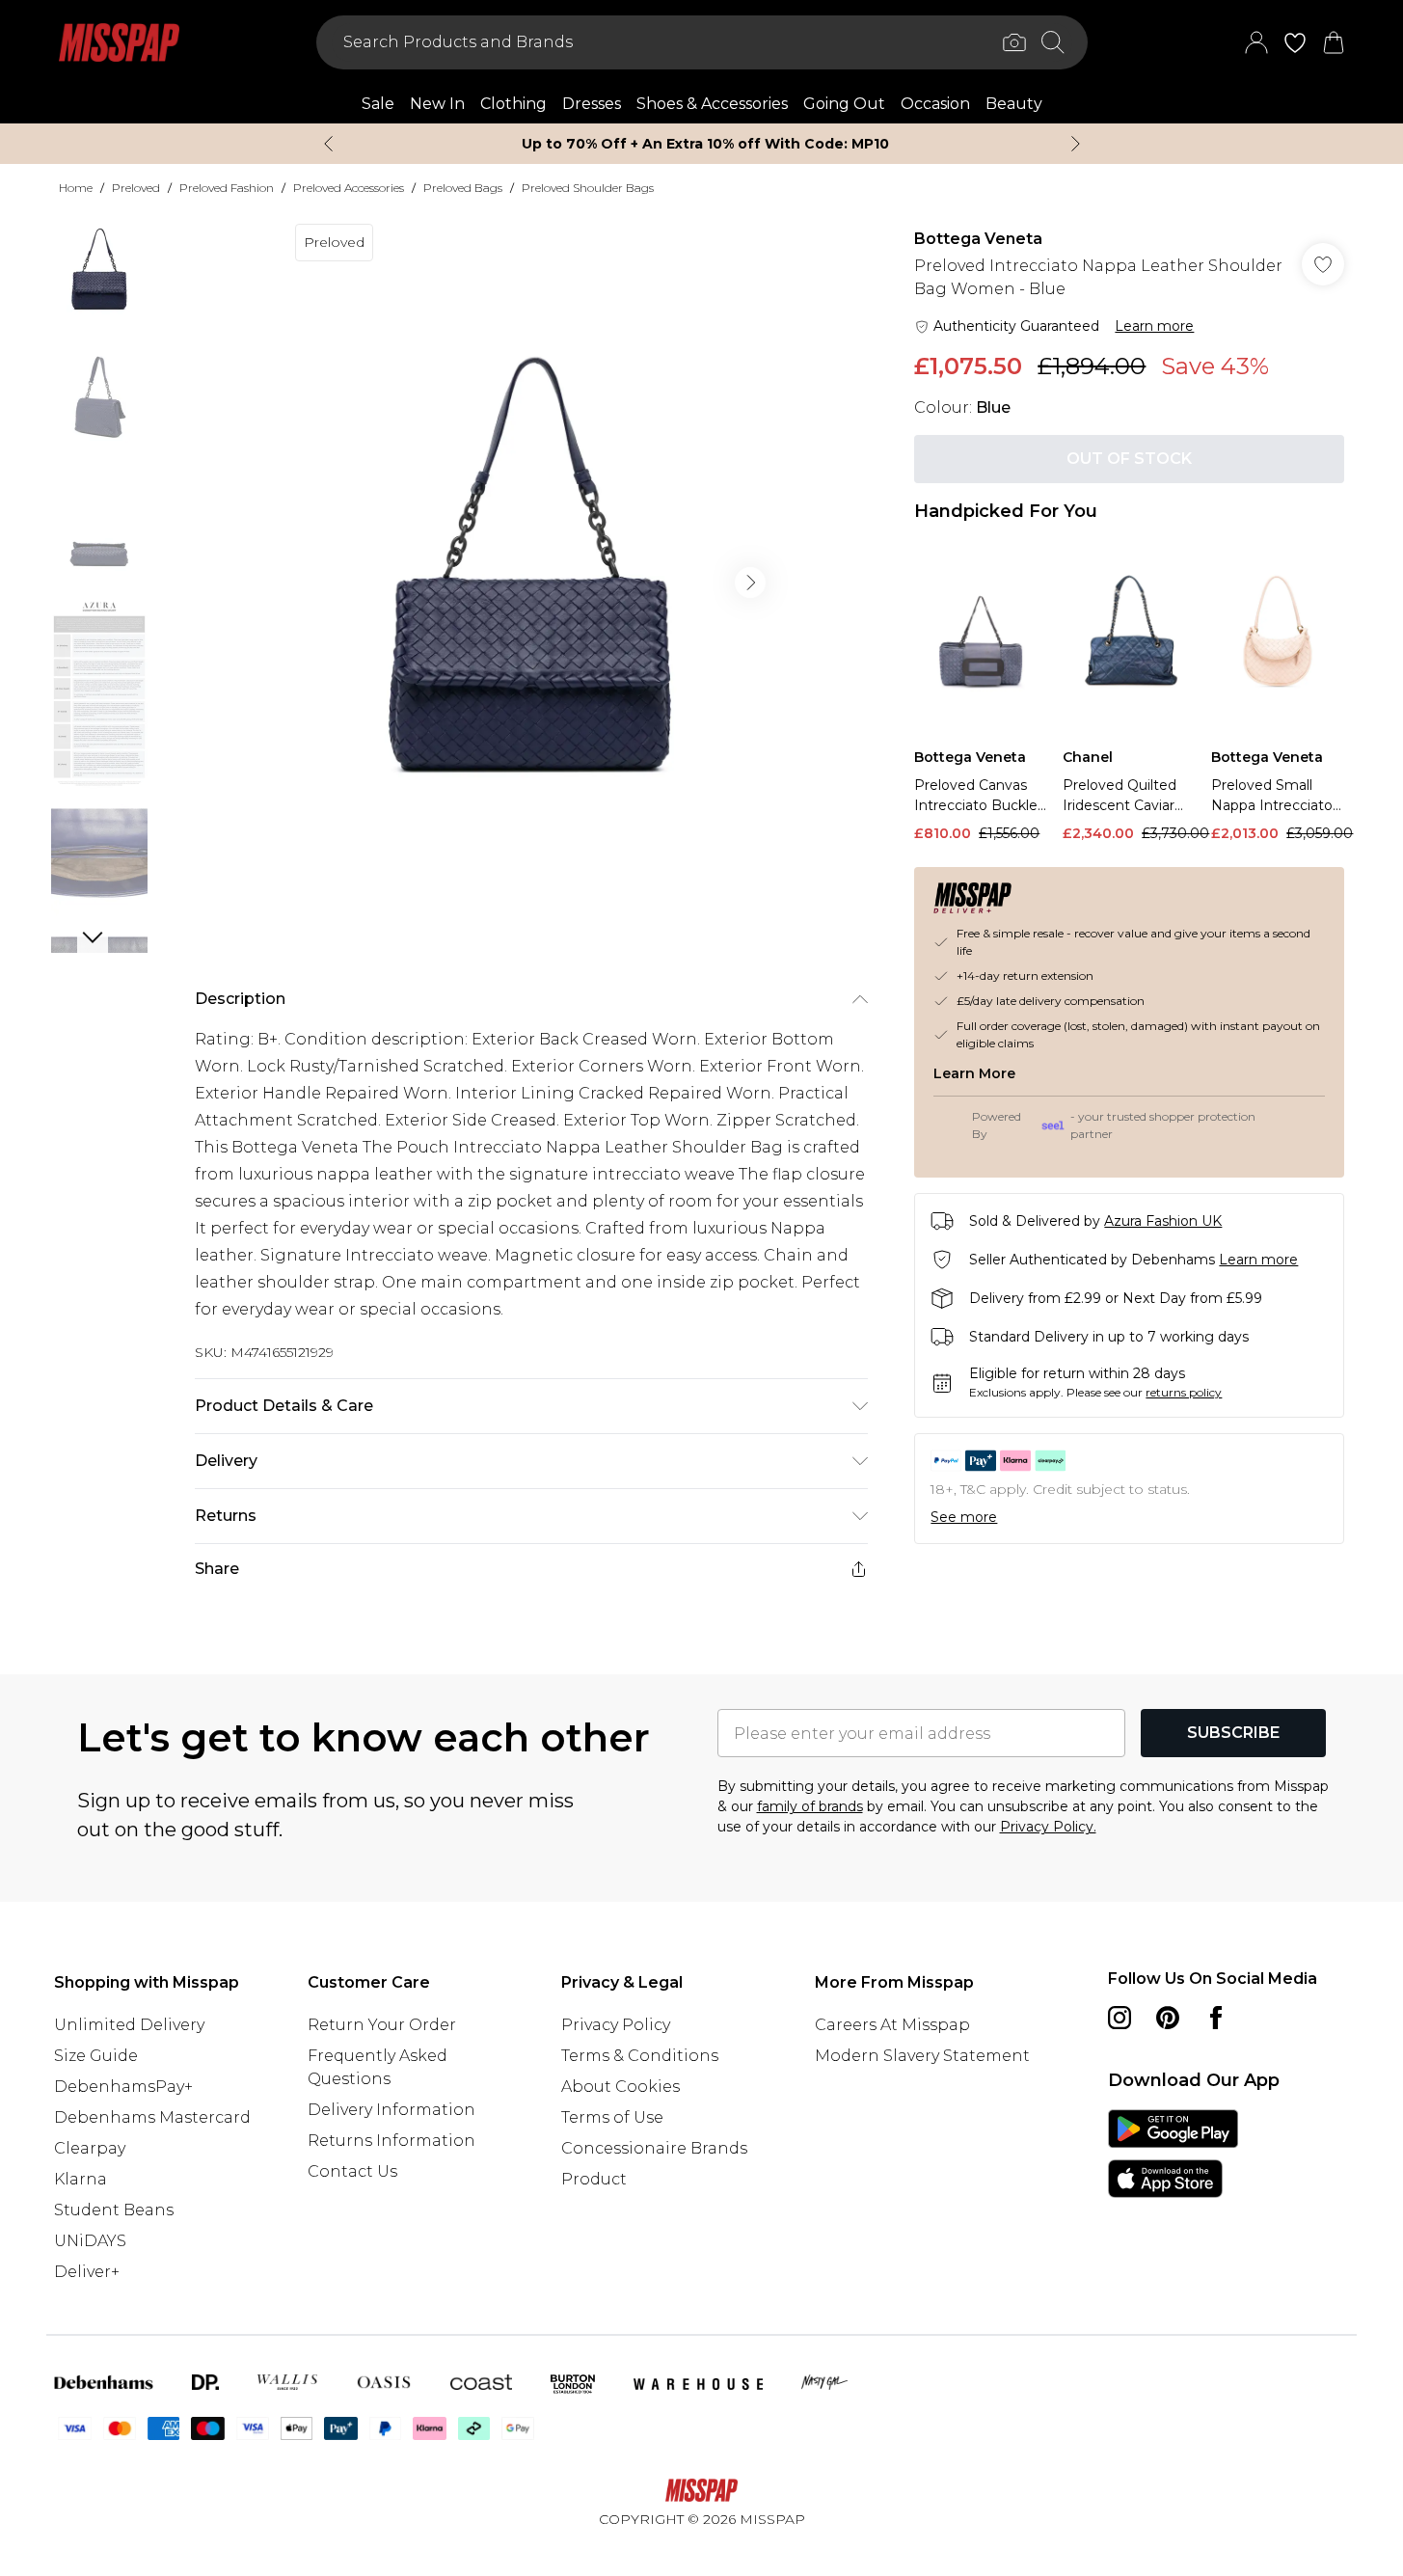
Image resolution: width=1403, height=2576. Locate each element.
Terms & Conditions (640, 2056)
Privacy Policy (616, 2025)
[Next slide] (1076, 144)
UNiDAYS (90, 2241)
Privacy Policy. (1048, 1827)
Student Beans (114, 2210)
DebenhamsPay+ (123, 2087)
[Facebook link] (1216, 2018)
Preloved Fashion (227, 188)
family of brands (810, 1806)
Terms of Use (612, 2117)
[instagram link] (1120, 2018)
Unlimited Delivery (129, 2025)
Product (594, 2179)
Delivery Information (391, 2110)
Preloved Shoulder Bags (588, 188)
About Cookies (621, 2087)
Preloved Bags (463, 188)
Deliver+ (87, 2272)
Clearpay (90, 2148)
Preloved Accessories (349, 188)
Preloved (136, 188)
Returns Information (391, 2141)
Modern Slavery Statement (922, 2056)
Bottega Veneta (978, 239)
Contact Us (352, 2171)
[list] (530, 583)
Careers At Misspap (892, 2025)
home (76, 188)
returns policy (1184, 1392)
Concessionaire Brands (654, 2148)
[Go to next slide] (750, 583)
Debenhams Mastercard (152, 2117)
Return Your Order (382, 2025)
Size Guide (96, 2056)
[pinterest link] (1168, 2018)
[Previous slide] (328, 144)
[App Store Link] (1173, 2154)
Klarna (81, 2179)
